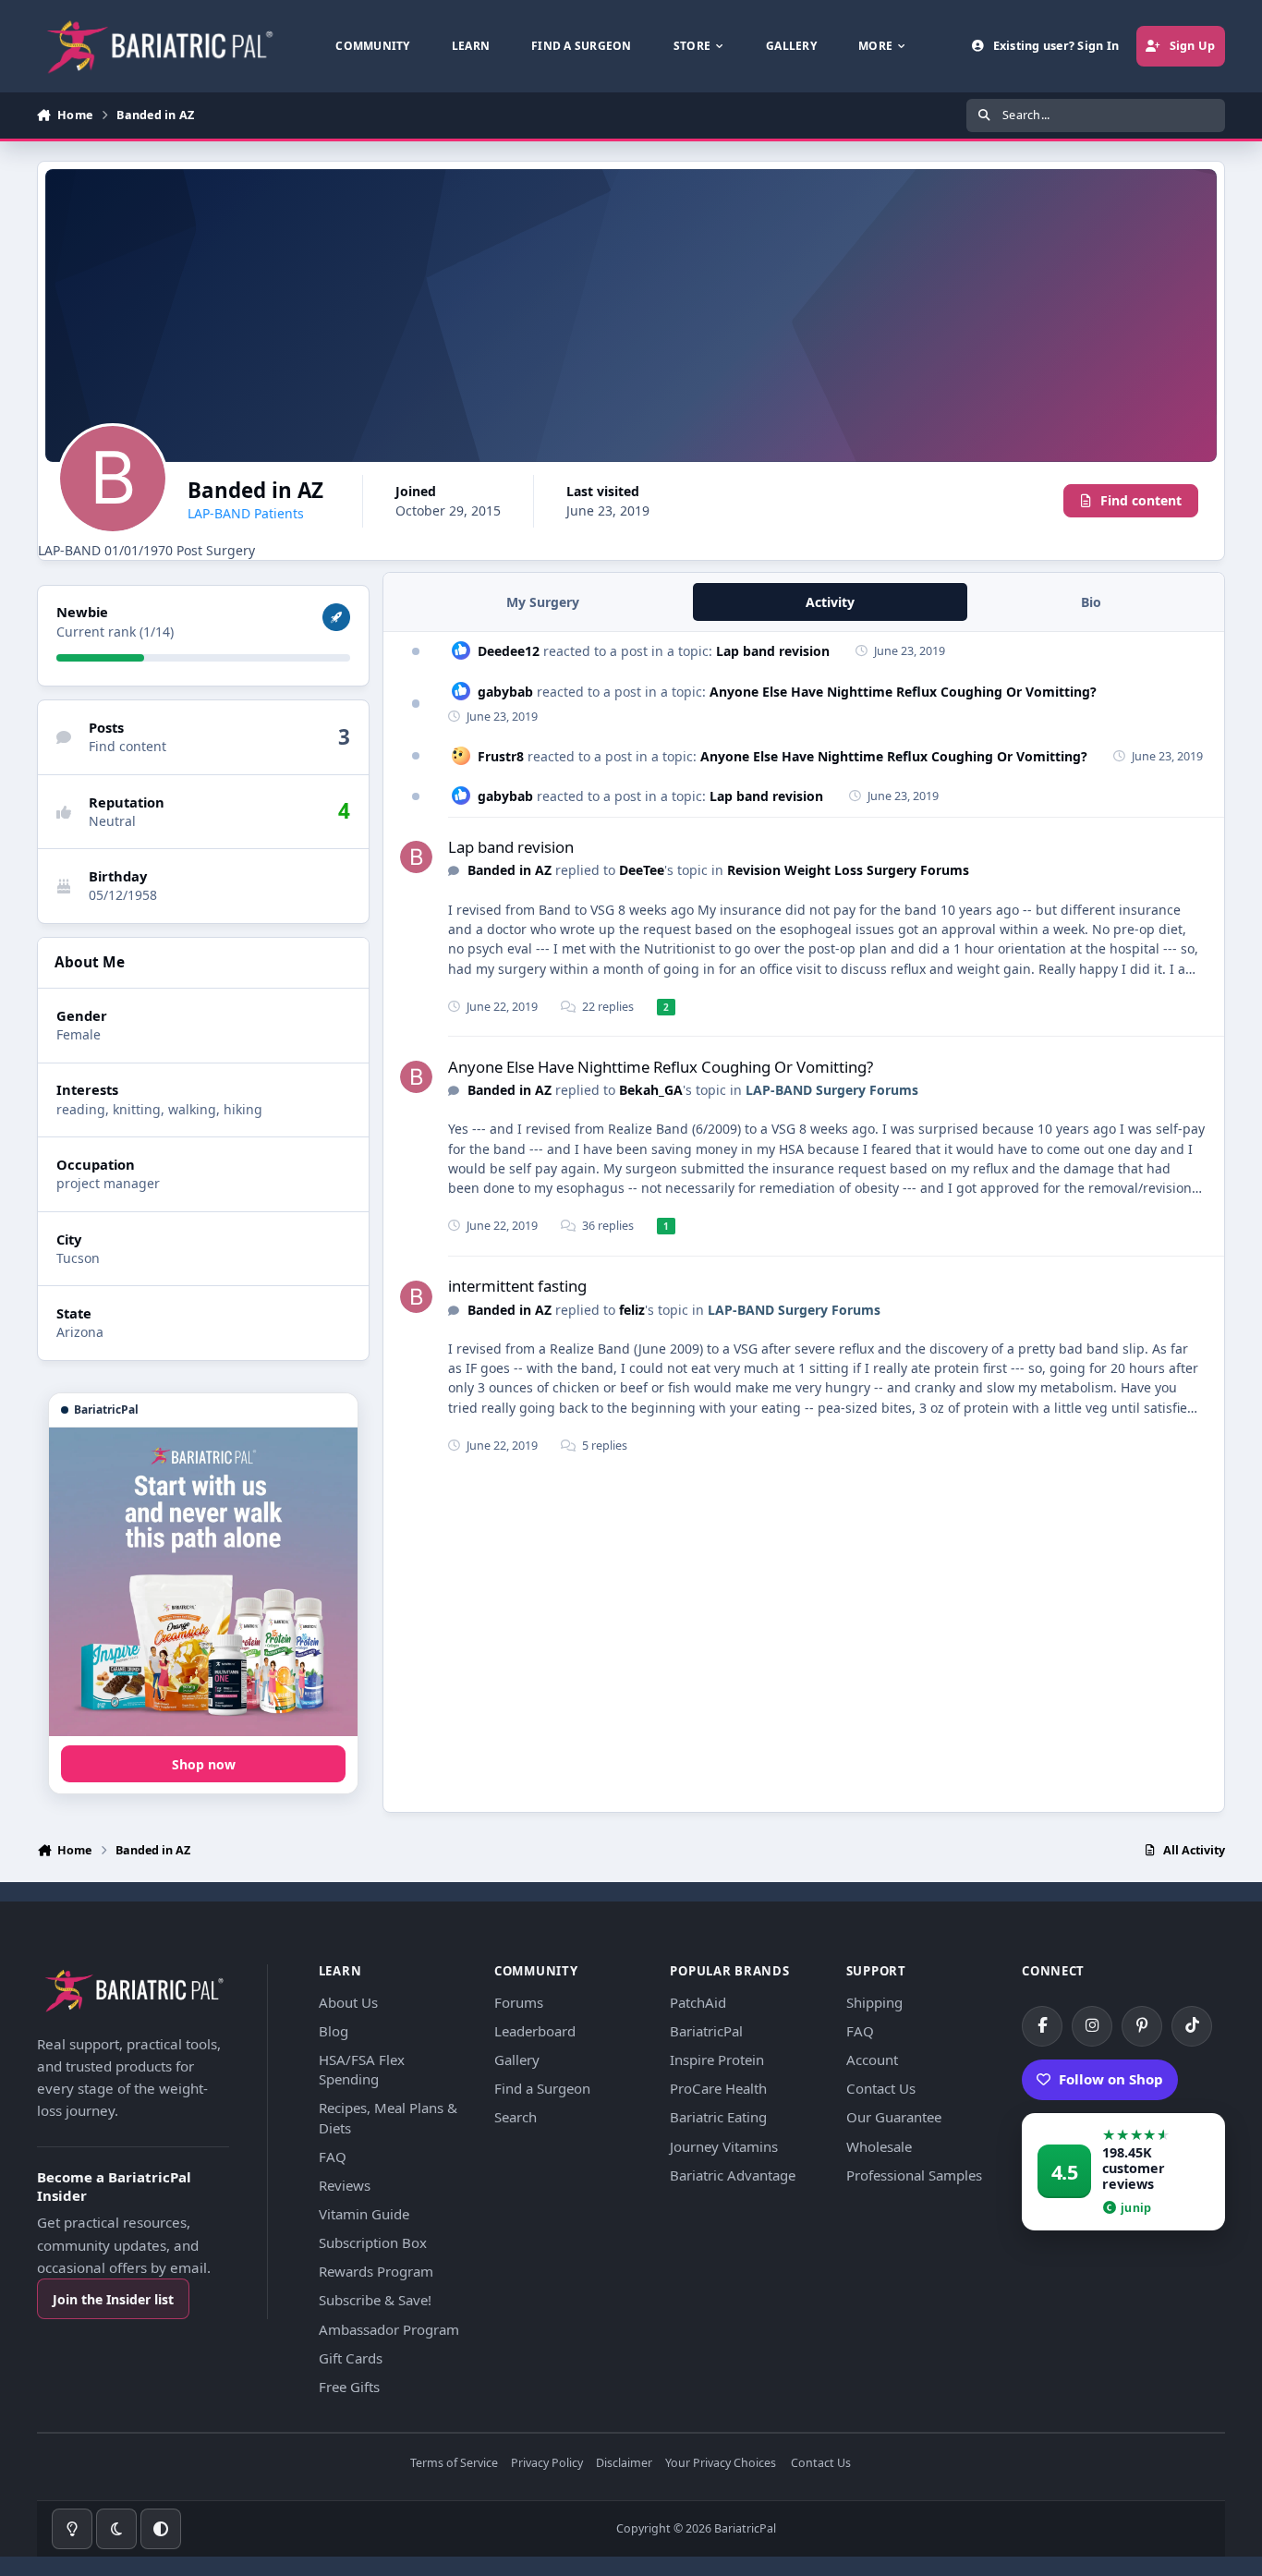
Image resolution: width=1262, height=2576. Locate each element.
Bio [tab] (1091, 602)
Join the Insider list (113, 2299)
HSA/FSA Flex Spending (362, 2069)
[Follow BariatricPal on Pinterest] (1142, 2026)
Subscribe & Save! (375, 2300)
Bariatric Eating (718, 2117)
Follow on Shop (1111, 2079)
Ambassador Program (389, 2329)
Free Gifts (349, 2387)
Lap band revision (773, 651)
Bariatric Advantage (733, 2175)
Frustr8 (501, 756)
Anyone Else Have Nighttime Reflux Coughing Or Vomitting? (903, 692)
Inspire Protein (717, 2060)
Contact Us (881, 2088)
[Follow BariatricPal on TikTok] (1192, 2026)
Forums (519, 2002)
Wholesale (879, 2146)
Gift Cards (351, 2358)
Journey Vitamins (724, 2146)
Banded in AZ (510, 870)
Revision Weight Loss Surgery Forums (848, 870)
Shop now (204, 1764)
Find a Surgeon (542, 2088)
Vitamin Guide (364, 2214)
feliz (632, 1310)
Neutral (112, 821)
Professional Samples (914, 2175)
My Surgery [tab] (543, 602)
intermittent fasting (517, 1286)
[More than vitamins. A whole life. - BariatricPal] (203, 1582)
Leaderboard (535, 2031)
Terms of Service (454, 2464)
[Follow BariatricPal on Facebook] (1042, 2026)
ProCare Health (718, 2088)
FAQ (333, 2157)
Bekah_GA (651, 1090)
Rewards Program (376, 2271)
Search (516, 2117)
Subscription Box (373, 2242)
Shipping (874, 2002)
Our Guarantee (894, 2117)
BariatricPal (706, 2031)
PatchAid (698, 2002)
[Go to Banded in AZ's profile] (416, 857)
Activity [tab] (830, 602)
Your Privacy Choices (721, 2464)
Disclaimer (624, 2464)
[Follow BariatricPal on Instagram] (1092, 2026)
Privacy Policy (547, 2464)
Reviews (345, 2185)
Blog (334, 2031)
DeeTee (642, 870)
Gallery (517, 2060)
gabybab (505, 692)
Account (872, 2060)
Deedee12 (509, 651)
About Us (348, 2002)
